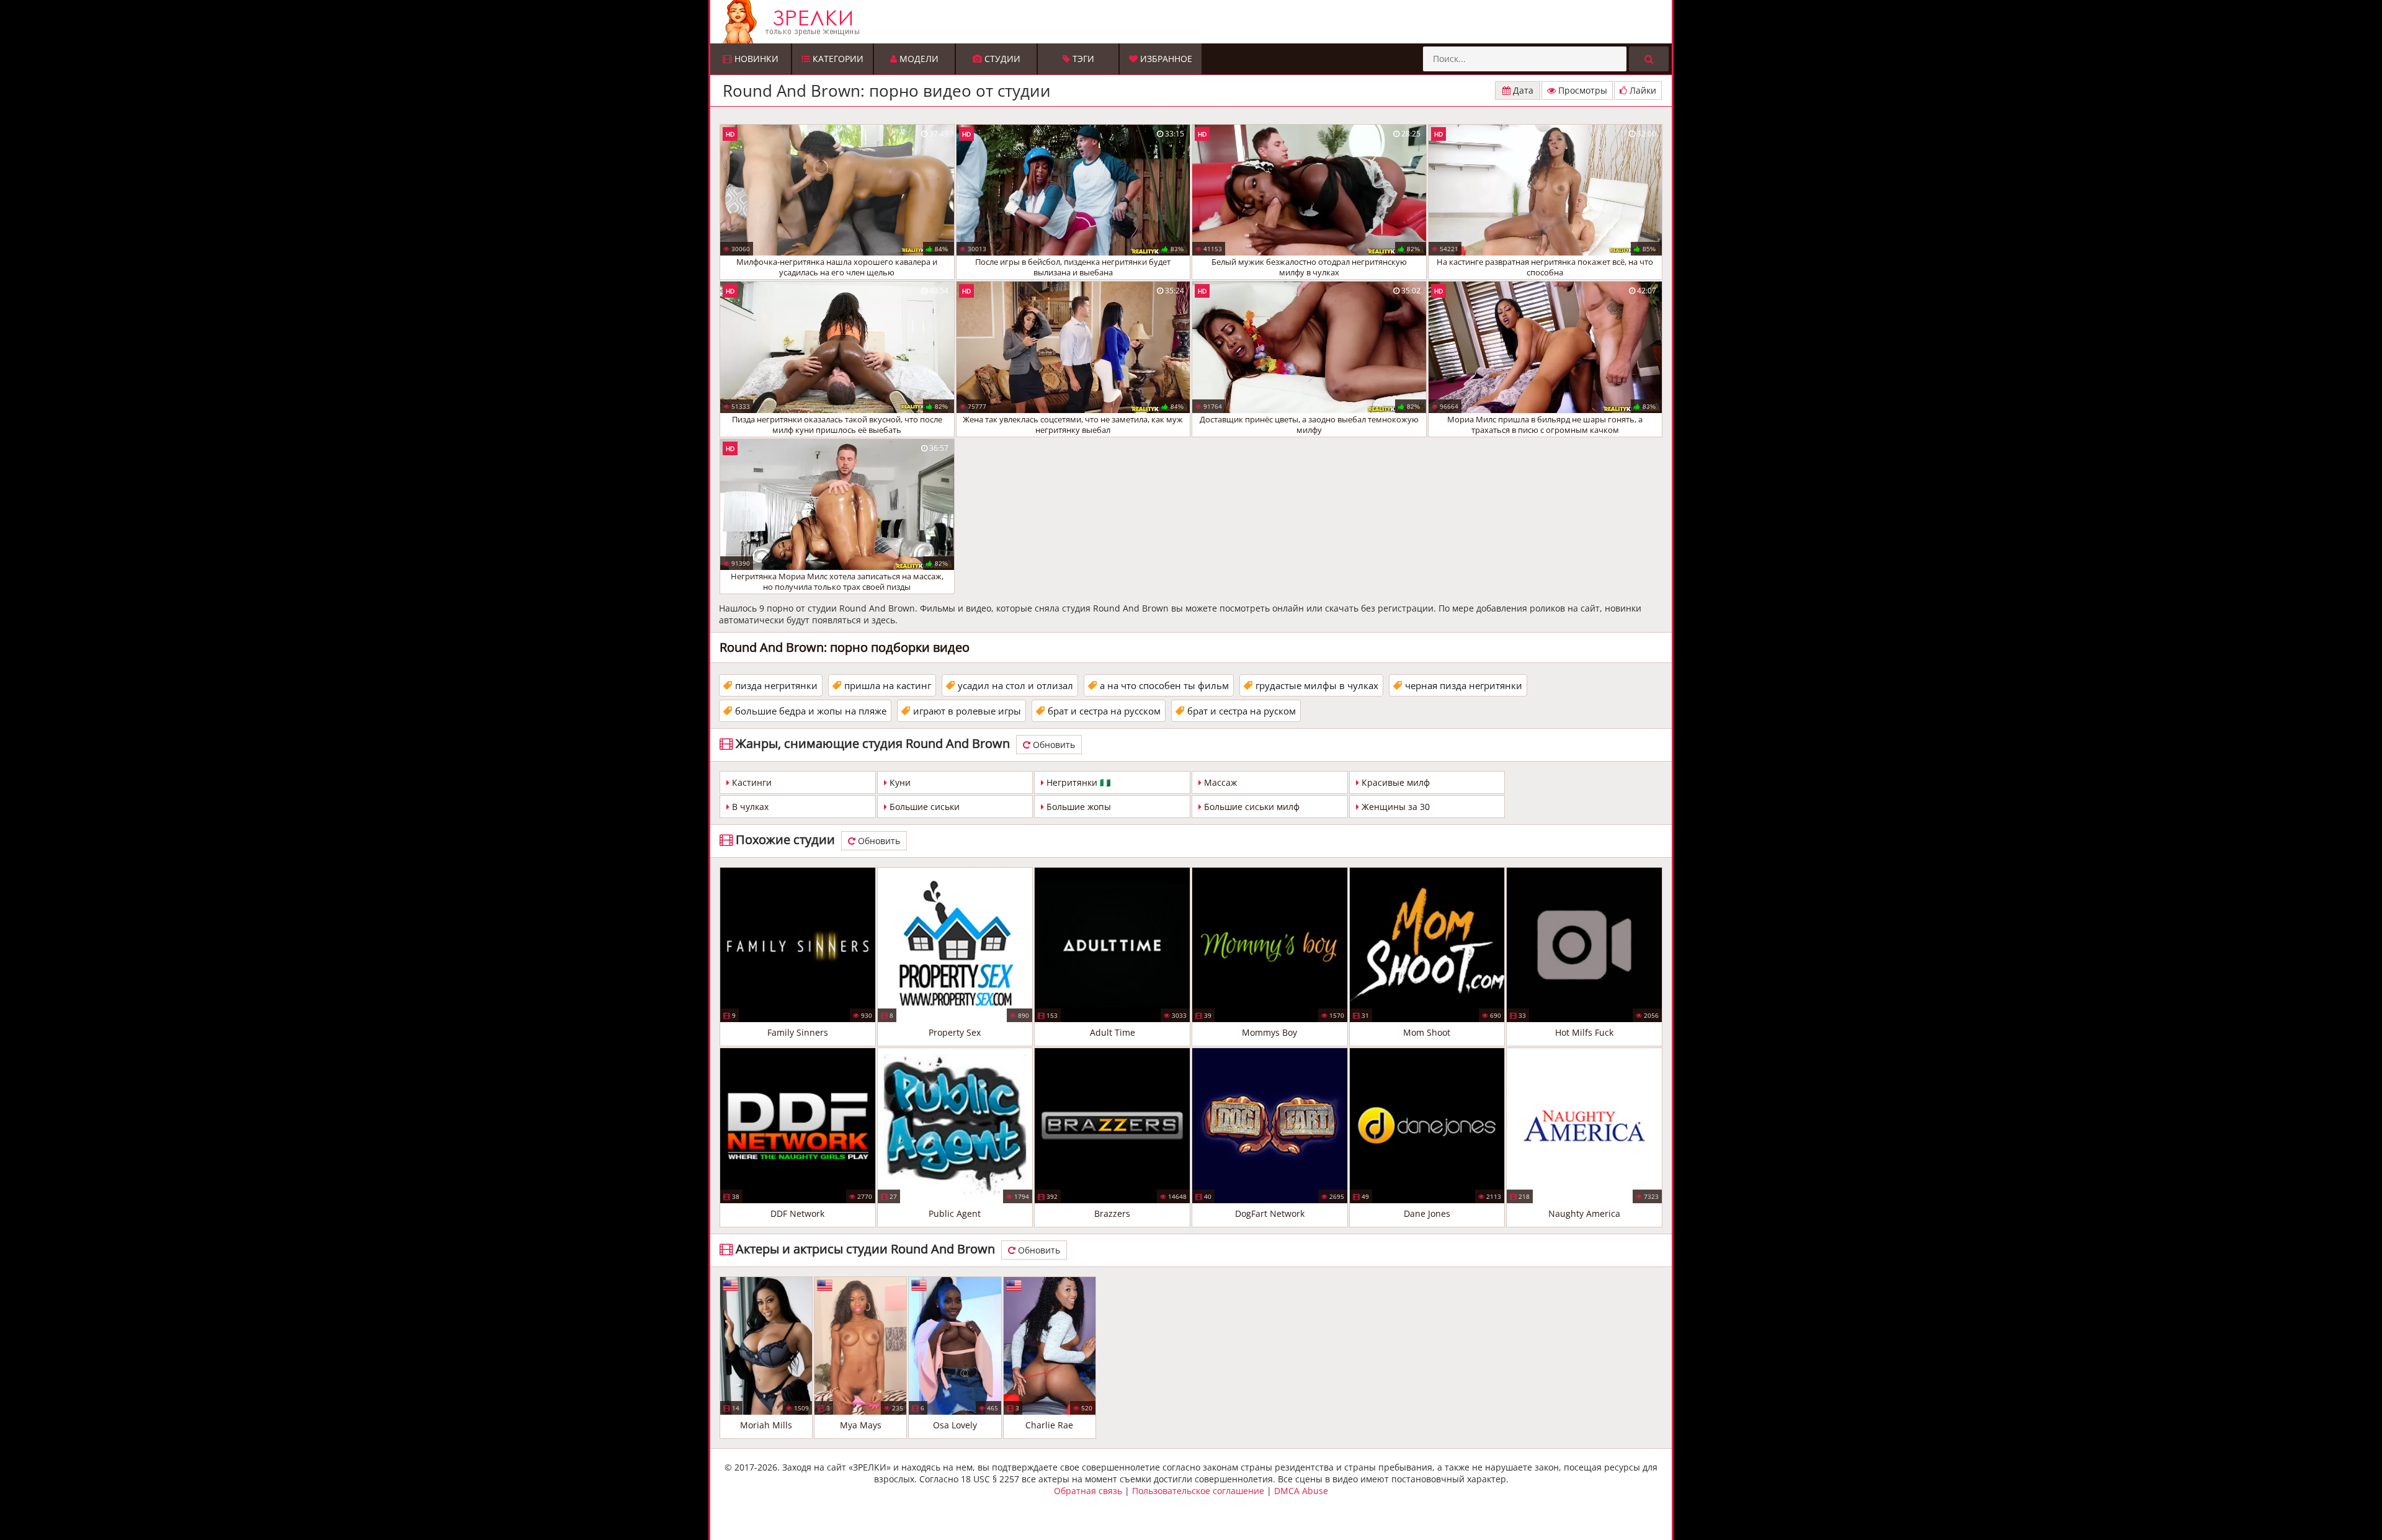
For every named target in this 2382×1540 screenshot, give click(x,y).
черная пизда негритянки (1464, 685)
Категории (837, 59)
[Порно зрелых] (1194, 22)
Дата (1522, 90)
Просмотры (1581, 90)
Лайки (1642, 90)
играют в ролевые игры (967, 711)
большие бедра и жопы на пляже (811, 711)
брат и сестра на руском (1242, 711)
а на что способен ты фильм (1164, 685)
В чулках (749, 807)
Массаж (1219, 782)
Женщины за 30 (1394, 807)
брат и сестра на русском (1104, 711)
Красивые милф (1394, 782)
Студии (1001, 59)
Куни (899, 782)
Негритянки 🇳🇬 (1077, 782)
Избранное (1165, 59)
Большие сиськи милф (1251, 807)
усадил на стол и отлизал (1015, 685)
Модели (918, 59)
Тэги (1082, 59)
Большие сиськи (923, 807)
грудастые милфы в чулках (1317, 685)
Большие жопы (1077, 807)
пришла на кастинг (888, 685)
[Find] (1649, 59)
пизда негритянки (776, 685)
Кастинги (751, 782)
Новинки (755, 59)
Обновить (1053, 745)
